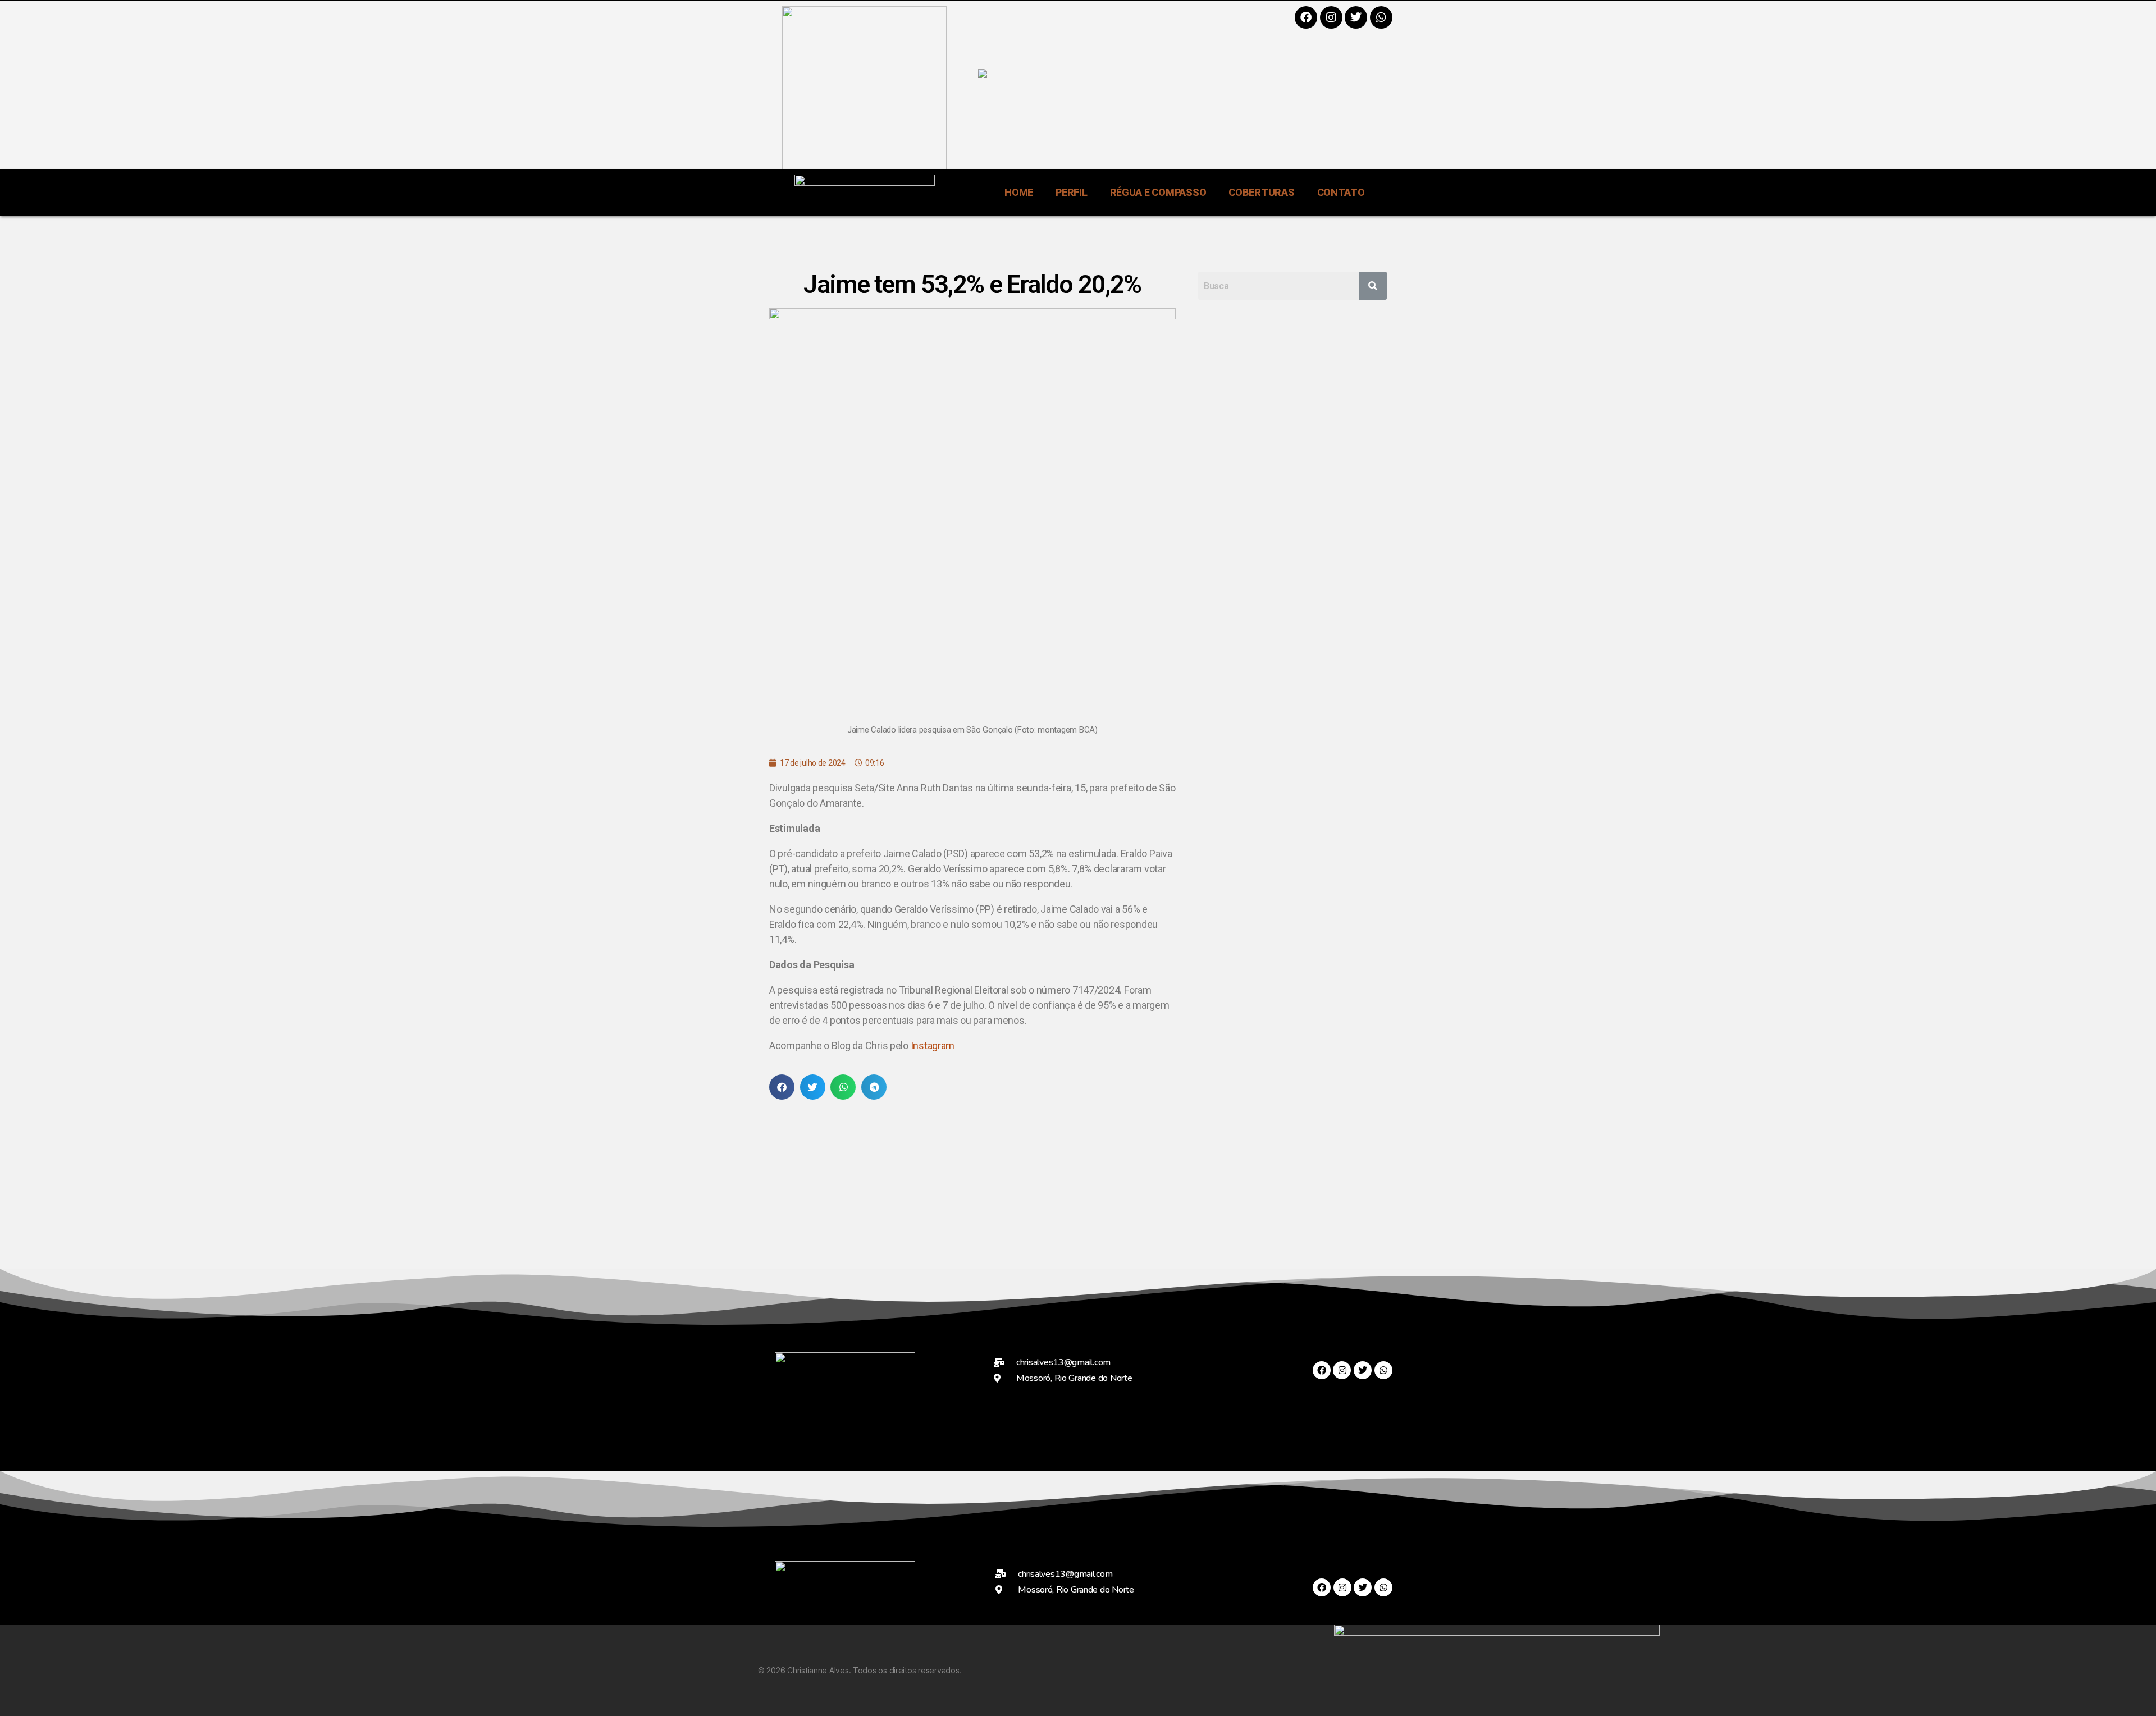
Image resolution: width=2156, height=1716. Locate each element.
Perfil (1071, 192)
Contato (1341, 192)
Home (1019, 192)
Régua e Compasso (1158, 192)
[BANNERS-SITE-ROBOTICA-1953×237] (1185, 75)
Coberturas (1261, 192)
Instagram (933, 1045)
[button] (782, 1087)
